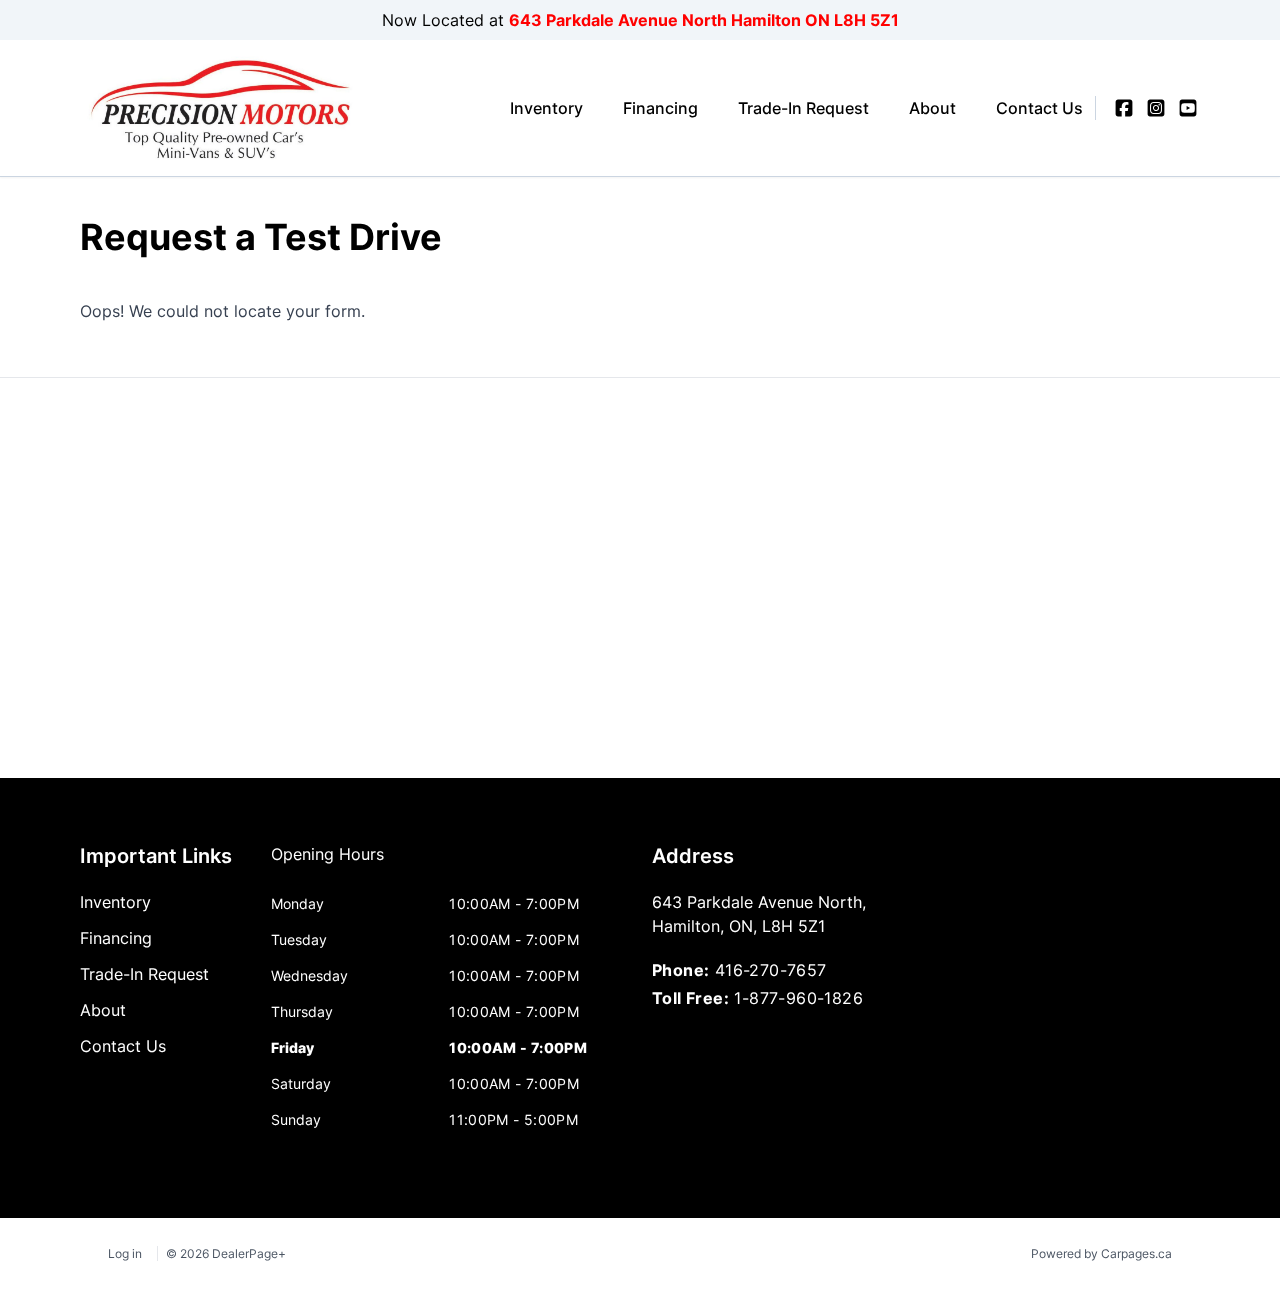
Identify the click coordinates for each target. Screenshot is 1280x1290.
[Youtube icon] (1188, 108)
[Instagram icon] (1156, 108)
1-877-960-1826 (798, 998)
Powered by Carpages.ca (1101, 1253)
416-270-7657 (771, 970)
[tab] (327, 864)
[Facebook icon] (1124, 108)
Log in (125, 1253)
